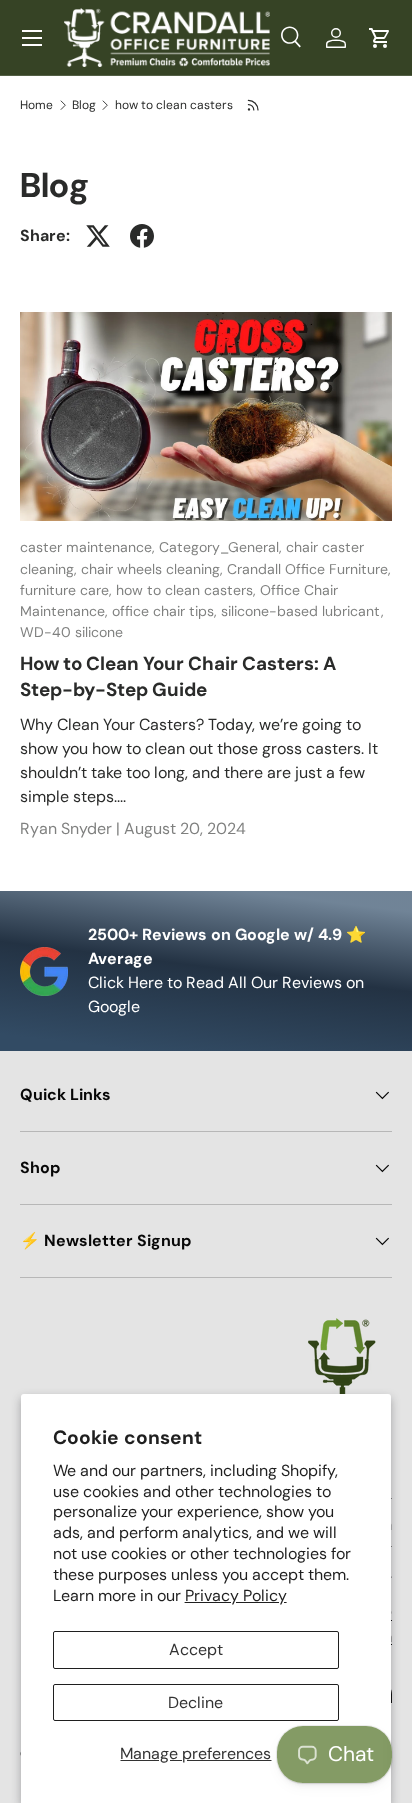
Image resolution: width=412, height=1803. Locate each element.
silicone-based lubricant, (302, 611)
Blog (84, 105)
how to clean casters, (188, 590)
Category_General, (222, 547)
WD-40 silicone (71, 632)
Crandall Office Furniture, (309, 569)
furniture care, (68, 590)
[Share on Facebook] (142, 236)
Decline (195, 1702)
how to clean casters (174, 105)
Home (36, 105)
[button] (380, 38)
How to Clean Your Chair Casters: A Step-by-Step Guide (178, 676)
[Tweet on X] (98, 236)
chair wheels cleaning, (154, 569)
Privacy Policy (236, 1595)
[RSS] (254, 105)
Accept (196, 1649)
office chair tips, (166, 611)
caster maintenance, (89, 547)
